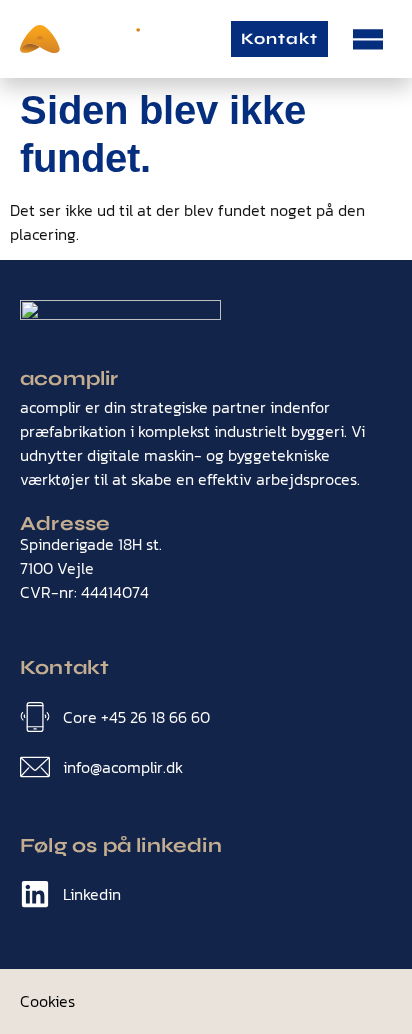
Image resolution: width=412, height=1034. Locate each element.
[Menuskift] (368, 39)
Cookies (47, 1001)
